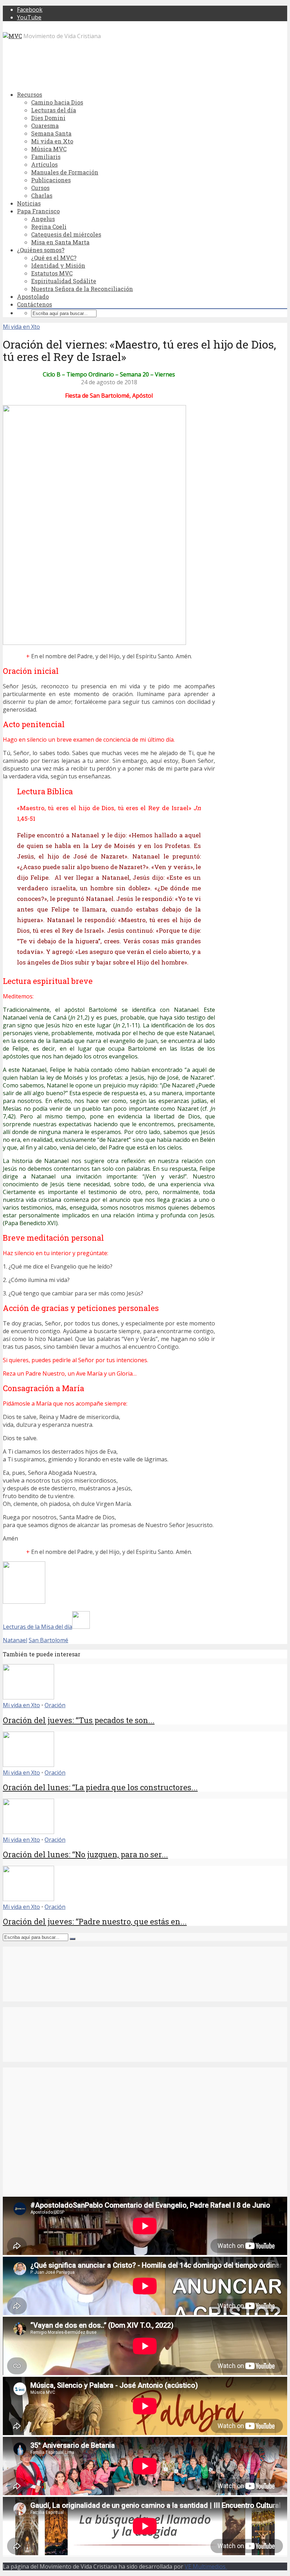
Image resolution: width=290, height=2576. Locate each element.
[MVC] (12, 36)
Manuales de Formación (65, 172)
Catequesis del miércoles (66, 234)
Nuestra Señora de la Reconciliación (82, 289)
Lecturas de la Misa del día (37, 1627)
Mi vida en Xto (52, 141)
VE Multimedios (206, 2566)
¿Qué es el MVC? (54, 258)
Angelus (43, 219)
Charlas (42, 195)
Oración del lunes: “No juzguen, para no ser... (85, 1854)
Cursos (40, 188)
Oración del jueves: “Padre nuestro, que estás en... (95, 1921)
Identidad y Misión (58, 265)
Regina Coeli (49, 227)
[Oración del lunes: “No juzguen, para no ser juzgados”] (28, 1832)
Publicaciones (51, 180)
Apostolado (33, 296)
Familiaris (46, 157)
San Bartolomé (48, 1640)
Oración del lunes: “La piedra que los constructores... (100, 1787)
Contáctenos (34, 304)
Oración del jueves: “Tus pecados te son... (79, 1720)
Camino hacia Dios (57, 102)
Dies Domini (48, 118)
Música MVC (49, 149)
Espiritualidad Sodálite (64, 281)
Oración (55, 1705)
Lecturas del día (54, 110)
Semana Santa (51, 133)
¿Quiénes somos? (41, 250)
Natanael (15, 1640)
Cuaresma (45, 126)
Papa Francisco (38, 211)
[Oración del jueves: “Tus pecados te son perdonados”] (28, 1697)
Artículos (44, 164)
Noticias (29, 203)
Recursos (30, 94)
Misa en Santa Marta (60, 242)
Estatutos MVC (52, 273)
